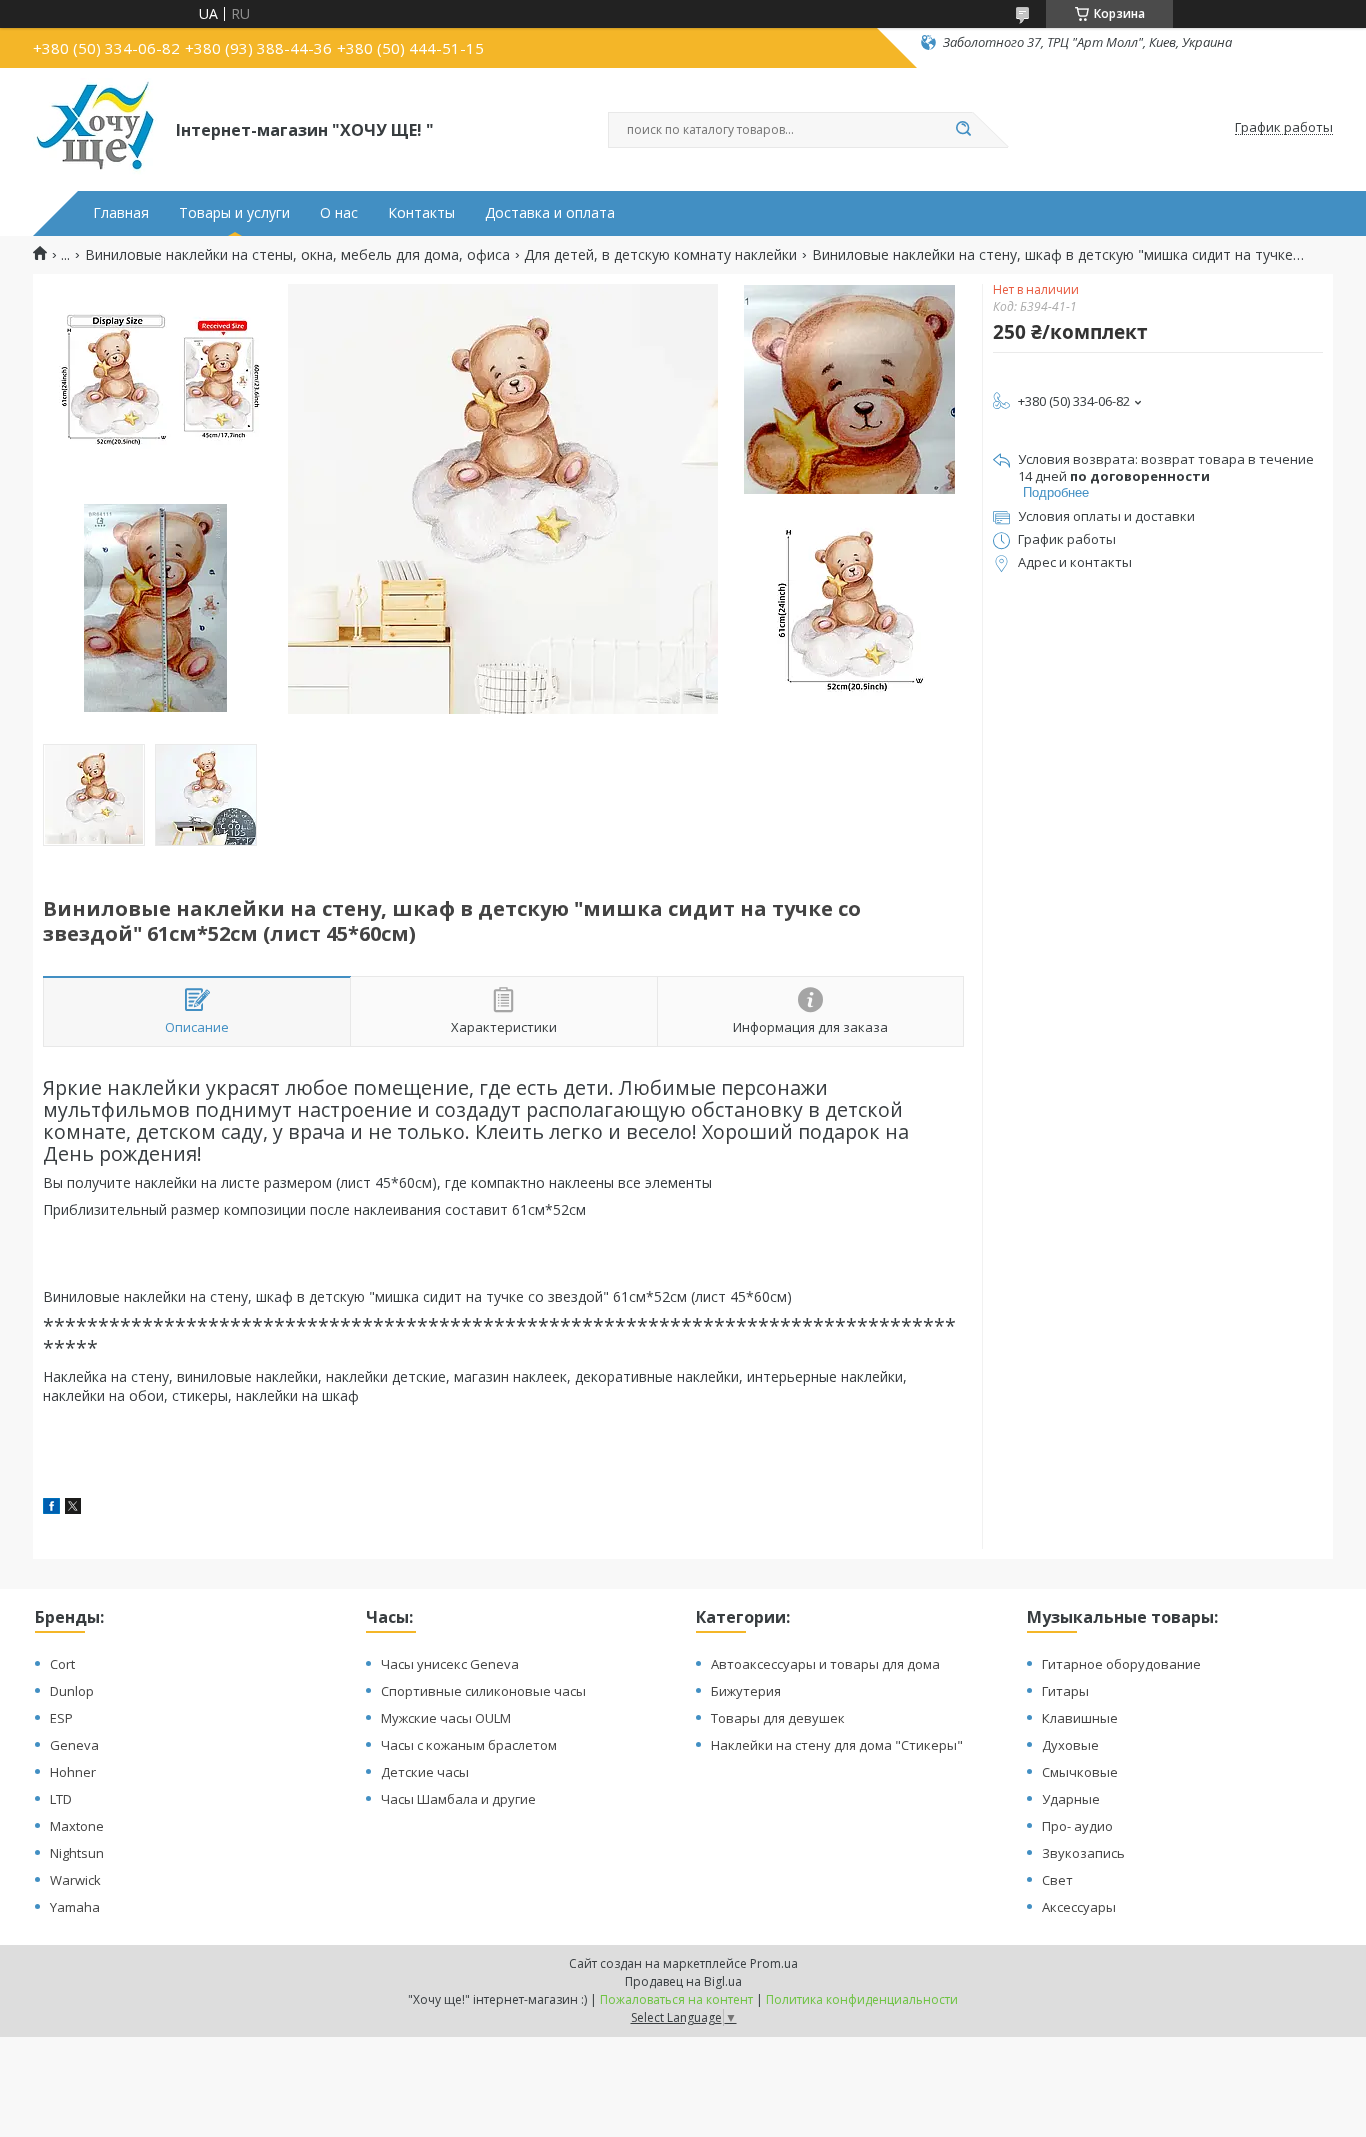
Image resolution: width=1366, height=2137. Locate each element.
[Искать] (963, 130)
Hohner (73, 1772)
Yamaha (75, 1907)
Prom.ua (774, 1963)
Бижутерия (746, 1691)
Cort (62, 1664)
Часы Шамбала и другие (458, 1799)
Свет (1057, 1880)
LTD (61, 1799)
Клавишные (1080, 1718)
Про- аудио (1077, 1826)
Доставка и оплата (550, 213)
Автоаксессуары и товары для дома (825, 1664)
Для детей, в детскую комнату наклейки (660, 255)
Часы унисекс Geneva (450, 1664)
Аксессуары (1079, 1907)
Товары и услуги (234, 213)
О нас (339, 213)
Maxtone (77, 1826)
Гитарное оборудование (1121, 1664)
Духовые (1070, 1745)
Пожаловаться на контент (676, 1999)
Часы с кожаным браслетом (469, 1745)
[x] (73, 1508)
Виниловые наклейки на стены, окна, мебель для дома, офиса (297, 255)
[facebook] (51, 1508)
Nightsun (77, 1853)
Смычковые (1080, 1772)
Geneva (74, 1745)
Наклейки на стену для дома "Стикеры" (837, 1745)
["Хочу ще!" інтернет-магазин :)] (95, 128)
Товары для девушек (778, 1718)
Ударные (1071, 1799)
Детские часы (425, 1772)
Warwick (75, 1880)
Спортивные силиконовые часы (483, 1691)
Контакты (421, 213)
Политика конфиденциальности (862, 1999)
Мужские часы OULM (446, 1718)
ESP (61, 1718)
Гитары (1065, 1691)
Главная (121, 213)
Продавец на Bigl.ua (683, 1981)
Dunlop (72, 1691)
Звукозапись (1083, 1853)
